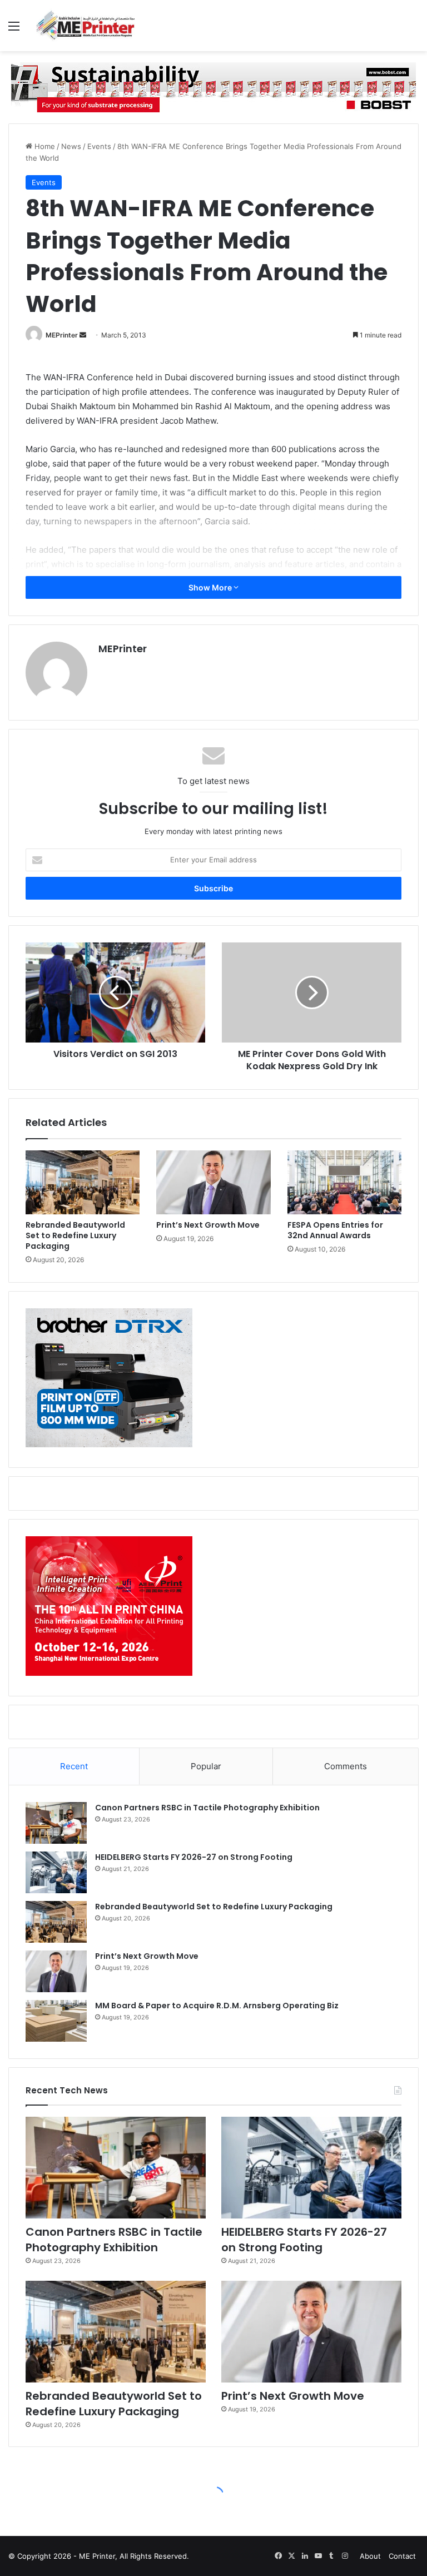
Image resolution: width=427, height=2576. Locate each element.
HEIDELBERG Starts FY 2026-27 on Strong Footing (194, 1857)
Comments (346, 1766)
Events (99, 146)
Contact (402, 2556)
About (370, 2556)
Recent (74, 1766)
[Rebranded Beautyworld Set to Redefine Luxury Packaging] (83, 1183)
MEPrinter (62, 335)
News (71, 146)
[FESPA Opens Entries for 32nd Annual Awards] (344, 1183)
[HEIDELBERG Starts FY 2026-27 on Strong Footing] (56, 1872)
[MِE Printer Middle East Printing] (89, 26)
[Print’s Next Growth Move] (213, 1183)
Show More (211, 587)
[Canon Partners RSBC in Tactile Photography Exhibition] (56, 1823)
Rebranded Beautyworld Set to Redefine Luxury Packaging (75, 1235)
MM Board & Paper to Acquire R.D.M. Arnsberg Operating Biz (217, 2006)
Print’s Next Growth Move (208, 1225)
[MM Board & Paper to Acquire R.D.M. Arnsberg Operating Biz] (56, 2021)
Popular (206, 1766)
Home (44, 146)
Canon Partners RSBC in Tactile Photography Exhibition (207, 1808)
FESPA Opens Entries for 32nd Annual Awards (335, 1230)
